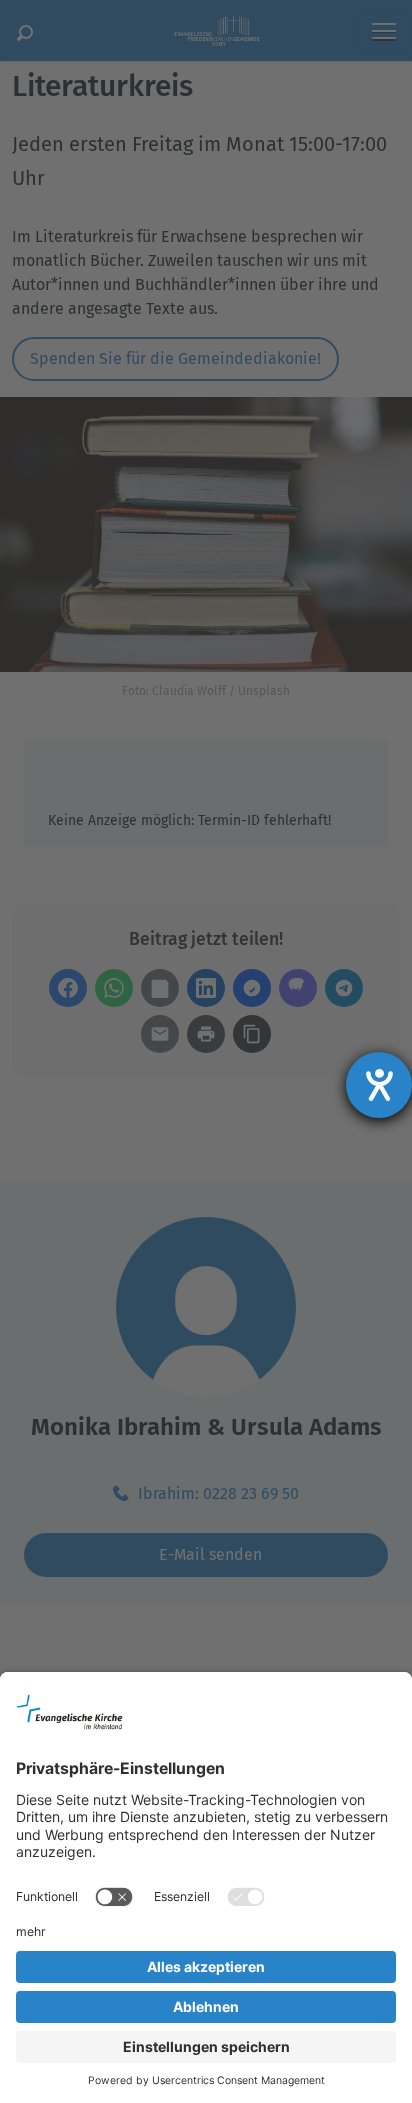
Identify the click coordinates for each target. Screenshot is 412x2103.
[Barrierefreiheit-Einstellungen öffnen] (379, 1085)
